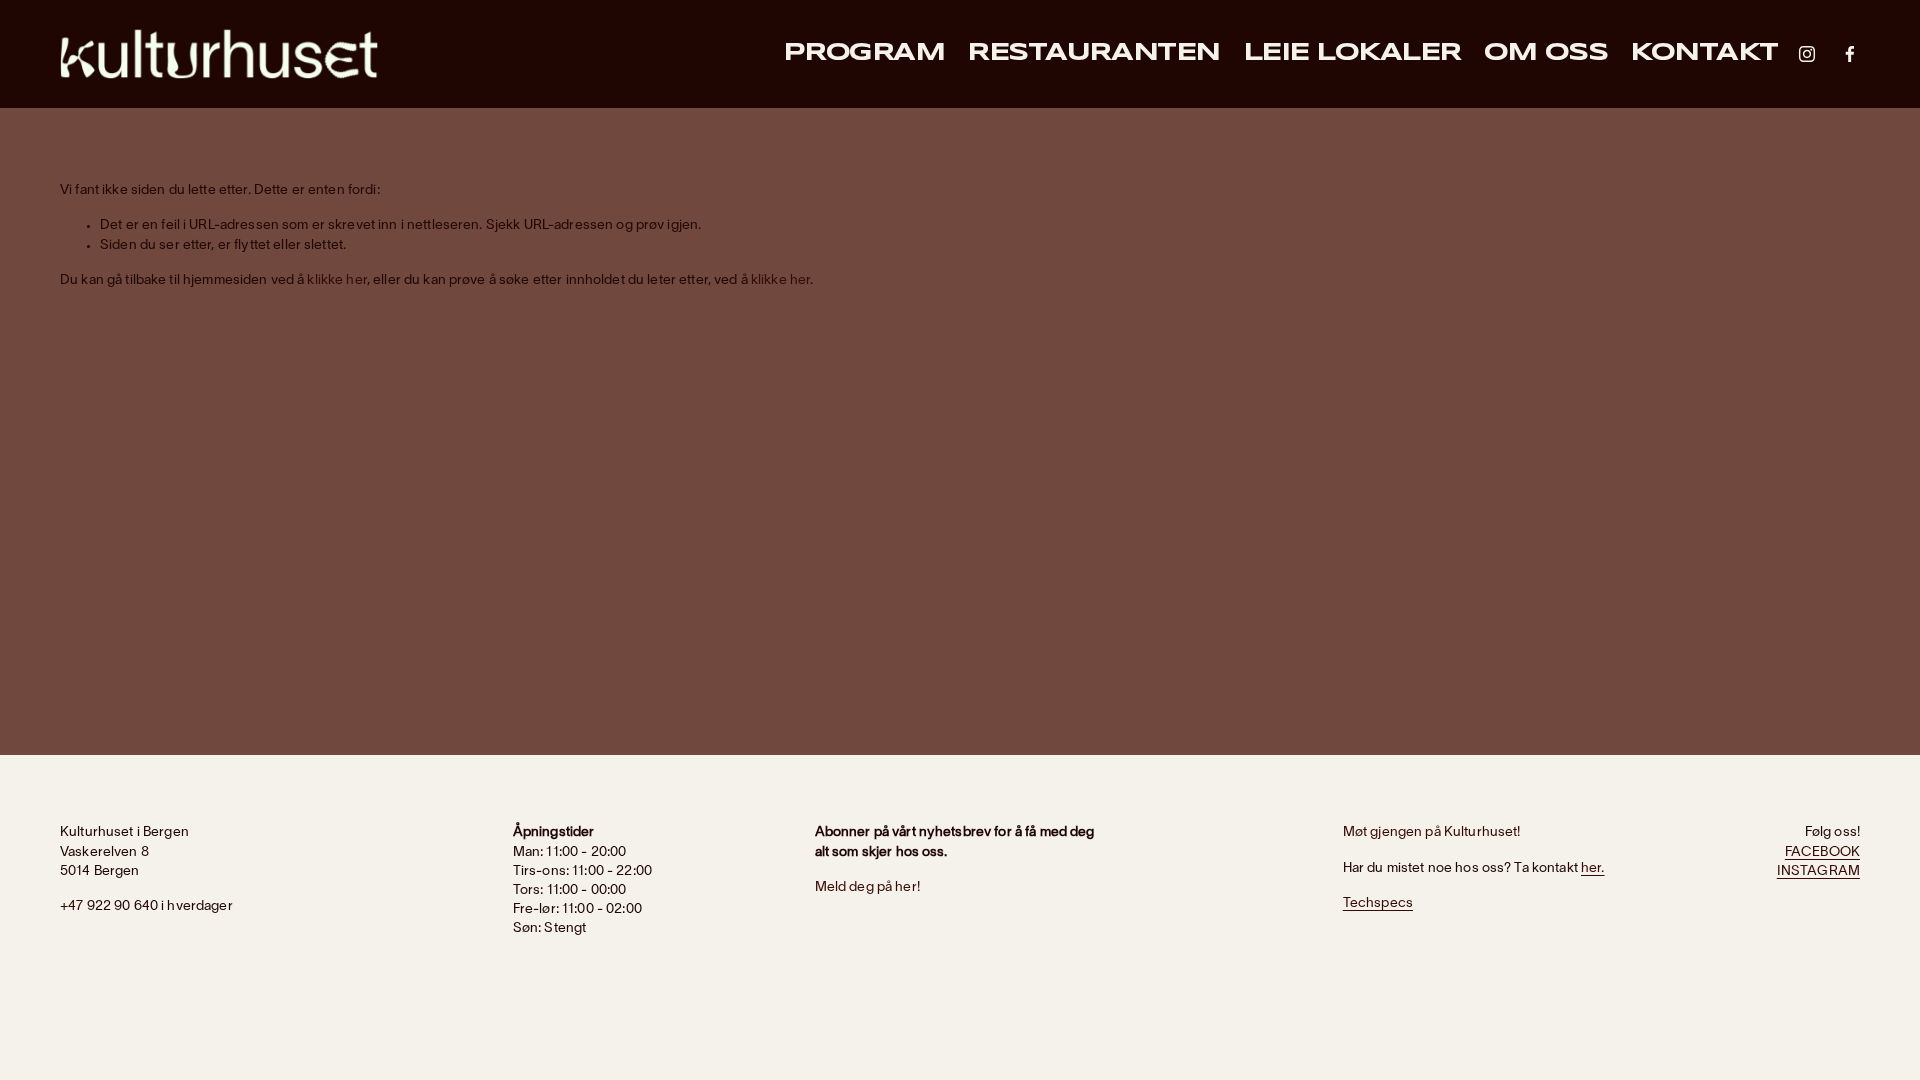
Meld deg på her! (867, 887)
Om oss (1545, 53)
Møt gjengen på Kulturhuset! (1432, 832)
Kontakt (1704, 53)
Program (864, 53)
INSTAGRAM (1818, 871)
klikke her (336, 280)
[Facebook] (1850, 54)
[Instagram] (1807, 54)
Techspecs (1378, 903)
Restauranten (1093, 53)
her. (1593, 868)
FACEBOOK (1822, 852)
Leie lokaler (1352, 53)
